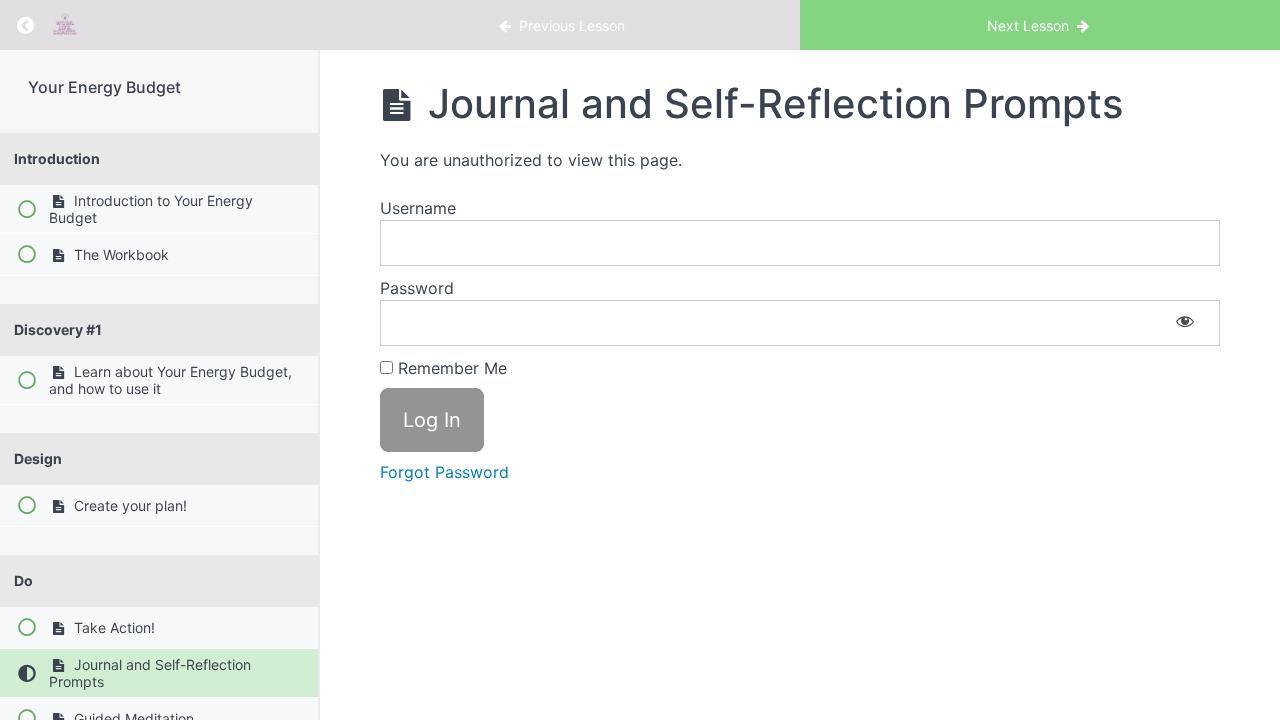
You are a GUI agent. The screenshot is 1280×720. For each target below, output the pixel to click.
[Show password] (1185, 323)
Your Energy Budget (104, 87)
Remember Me (450, 368)
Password (417, 288)
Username (418, 208)
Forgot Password (444, 472)
